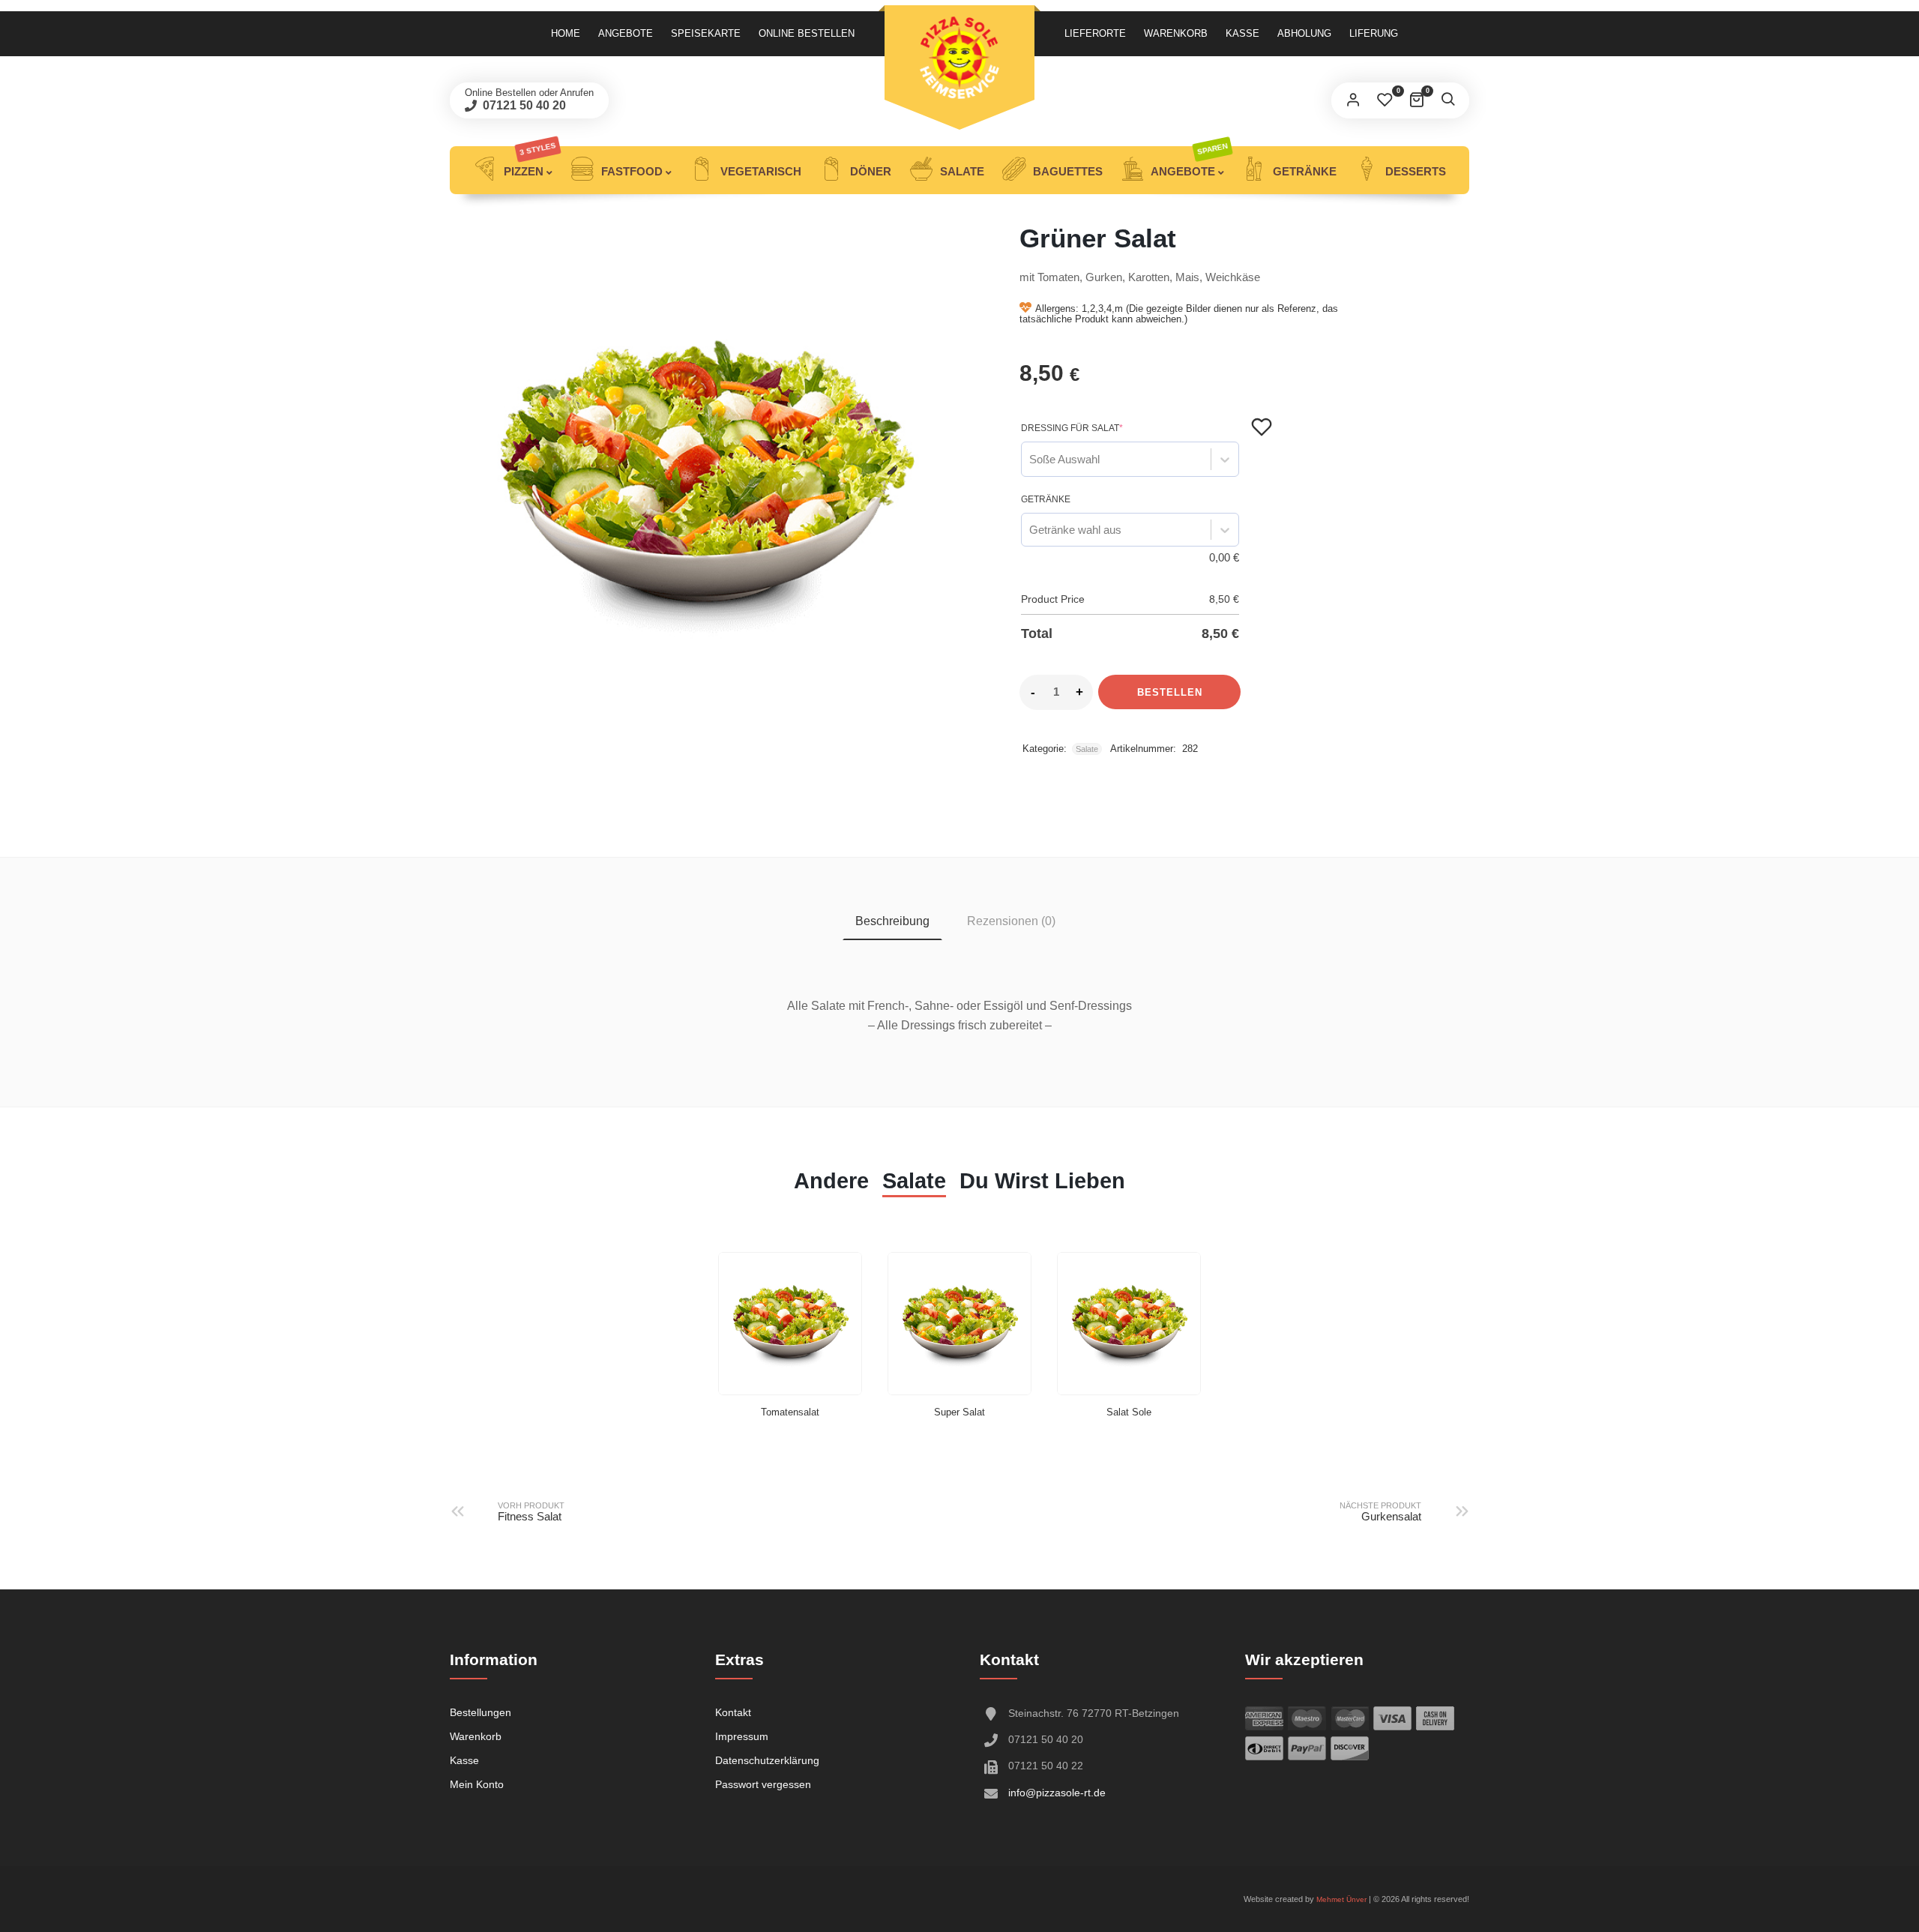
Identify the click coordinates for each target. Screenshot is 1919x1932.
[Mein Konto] (1353, 100)
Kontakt (733, 1712)
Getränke (1303, 171)
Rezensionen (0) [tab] (1011, 921)
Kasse (1242, 33)
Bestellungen (480, 1712)
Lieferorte (1095, 33)
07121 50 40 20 (523, 105)
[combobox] (1029, 459)
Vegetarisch (759, 171)
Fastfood (630, 171)
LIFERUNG (1374, 33)
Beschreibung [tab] (892, 921)
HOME (566, 33)
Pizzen (529, 162)
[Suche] (1447, 100)
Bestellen (1170, 692)
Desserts (1414, 171)
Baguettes (1066, 171)
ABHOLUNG (1304, 33)
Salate (961, 171)
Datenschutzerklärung (767, 1760)
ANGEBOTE (1189, 162)
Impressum (742, 1736)
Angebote (626, 33)
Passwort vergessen (763, 1784)
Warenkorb (1176, 33)
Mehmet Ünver (1341, 1899)
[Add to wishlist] (1261, 427)
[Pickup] (959, 58)
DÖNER (869, 171)
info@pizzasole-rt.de (1057, 1793)
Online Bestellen (807, 33)
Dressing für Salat (1072, 428)
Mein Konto (477, 1784)
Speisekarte (706, 33)
